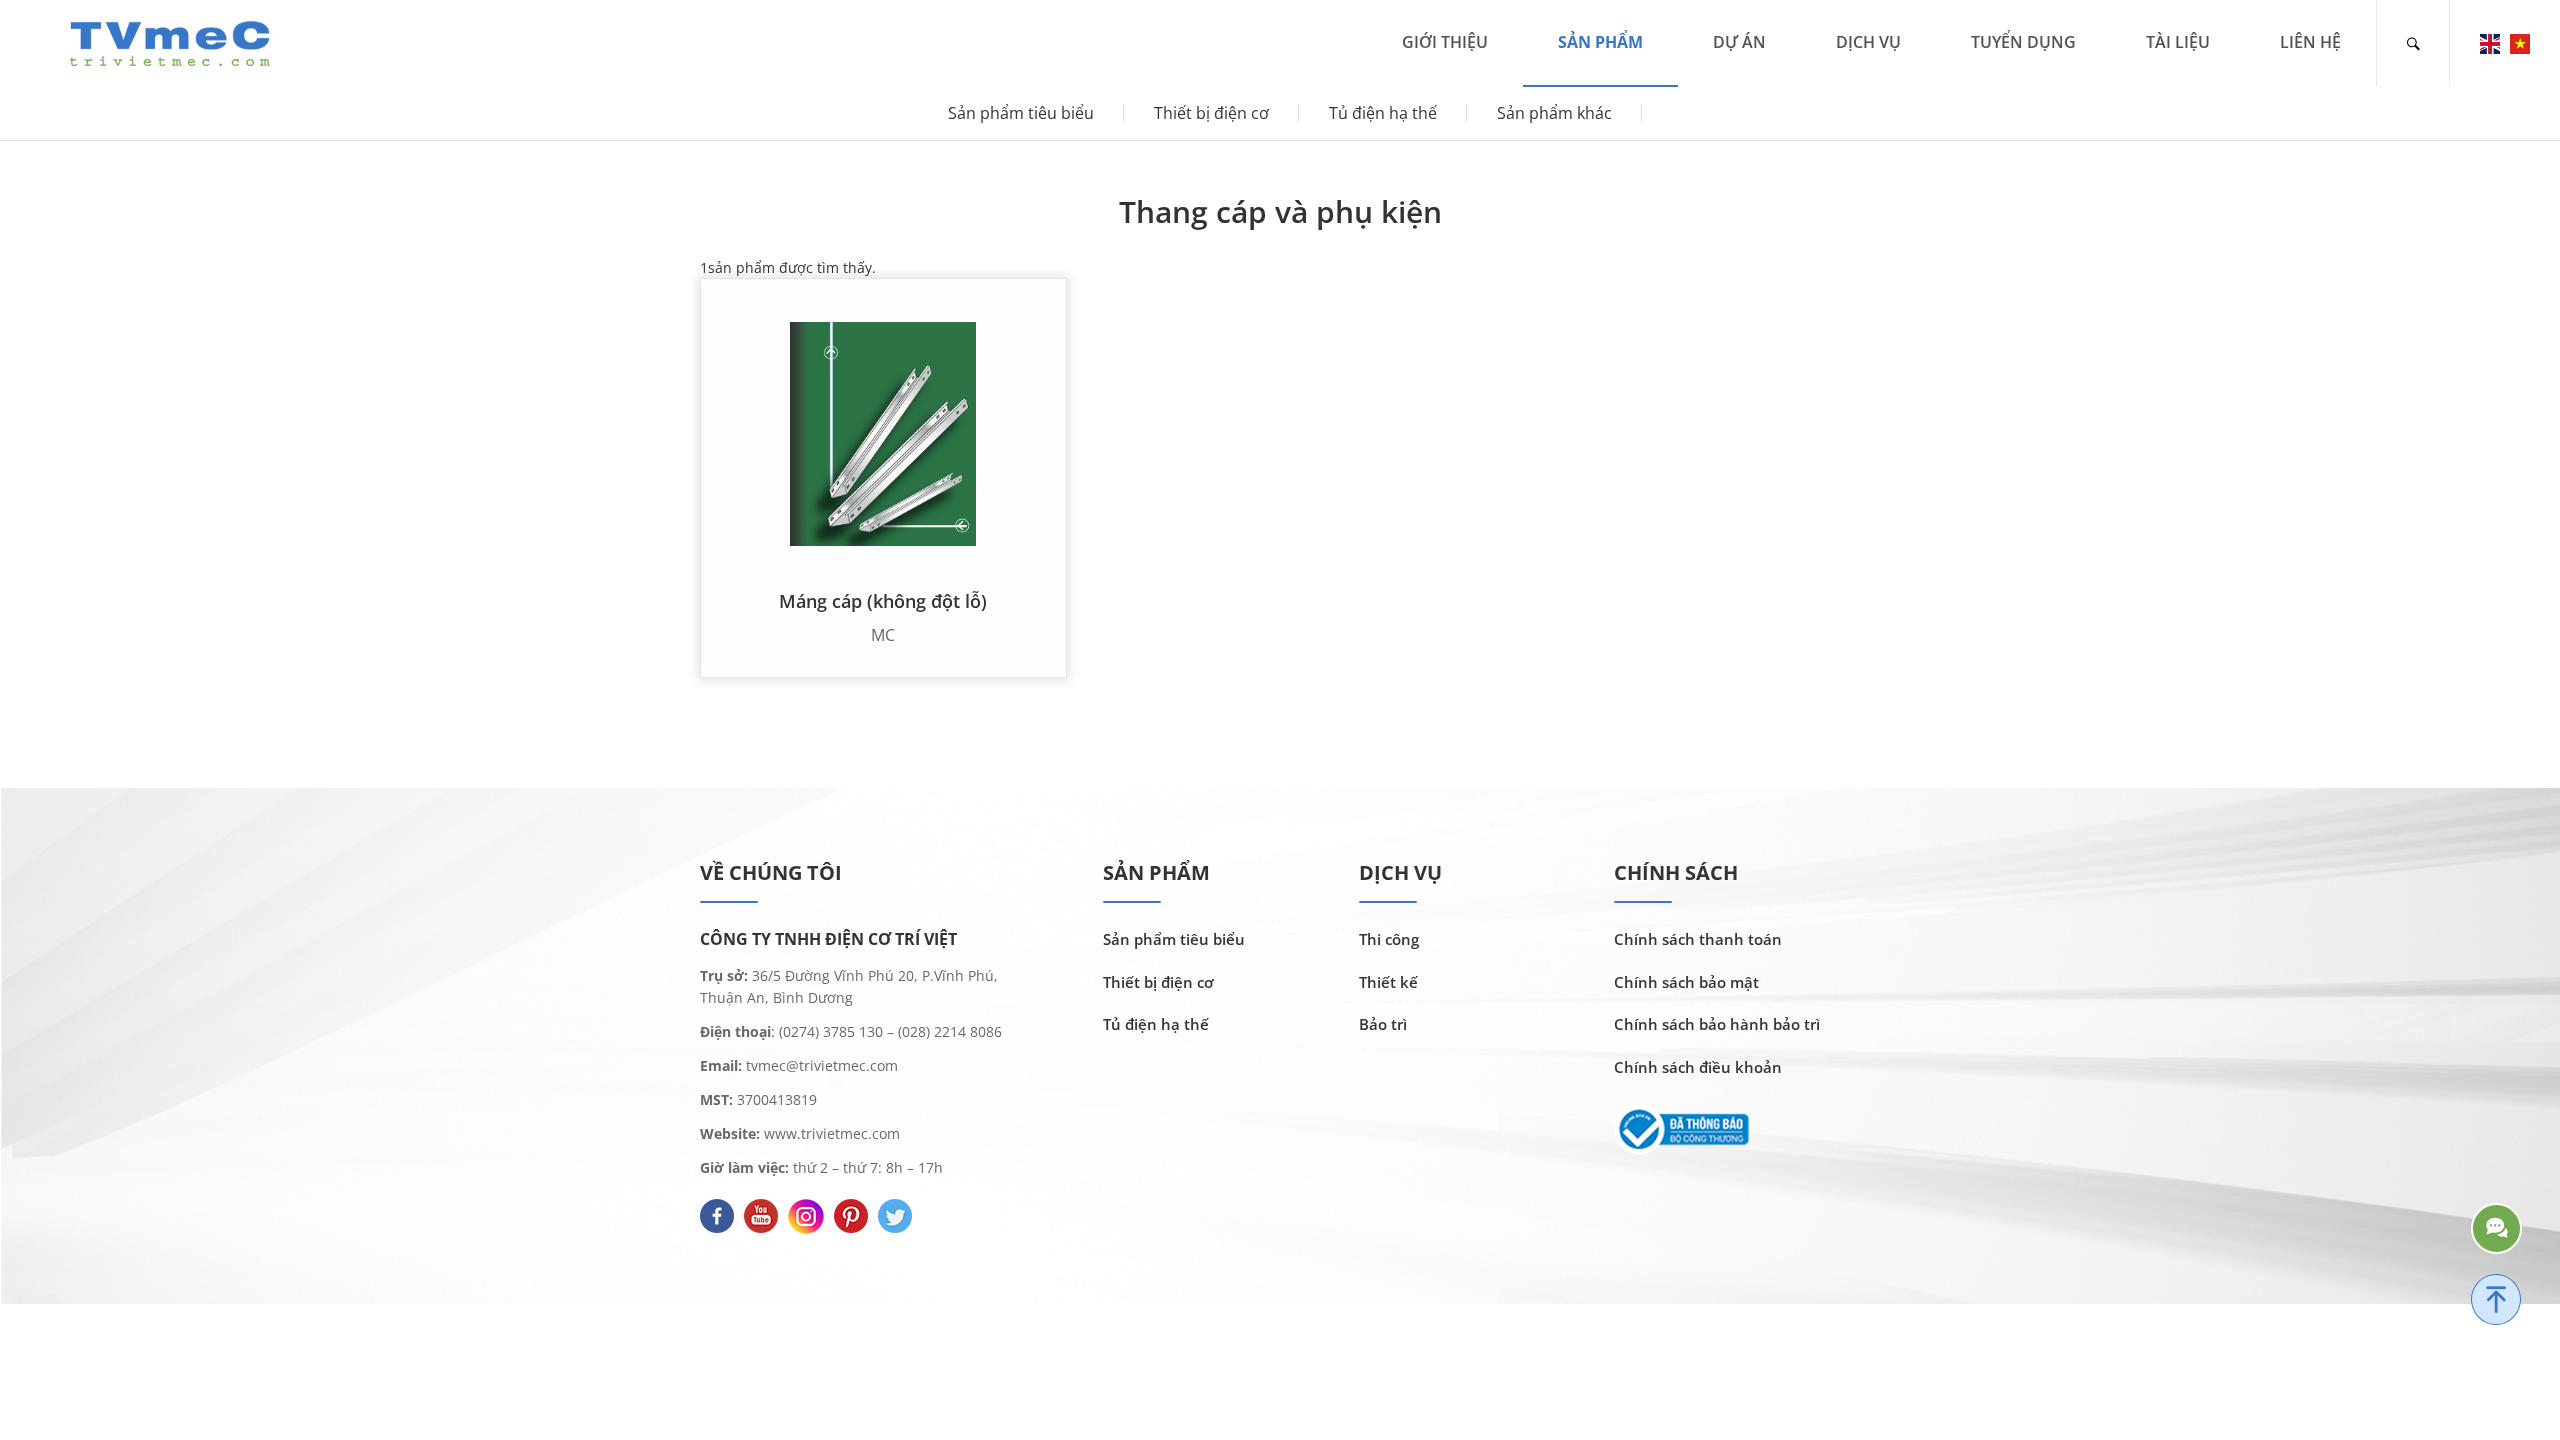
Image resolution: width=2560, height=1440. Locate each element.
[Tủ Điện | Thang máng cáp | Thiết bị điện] (170, 41)
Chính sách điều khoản (1698, 1067)
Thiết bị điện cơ (1211, 113)
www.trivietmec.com (832, 1133)
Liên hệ (2310, 42)
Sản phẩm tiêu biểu (1021, 113)
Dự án (1739, 42)
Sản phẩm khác (1554, 113)
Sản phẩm (1600, 42)
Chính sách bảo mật (1686, 982)
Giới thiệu (1445, 42)
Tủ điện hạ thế (1383, 113)
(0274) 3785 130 (831, 1031)
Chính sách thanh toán (1698, 939)
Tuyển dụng (2023, 42)
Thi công (1389, 939)
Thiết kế (1388, 982)
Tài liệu (2178, 42)
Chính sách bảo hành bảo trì (1717, 1024)
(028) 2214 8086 (950, 1031)
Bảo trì (1383, 1024)
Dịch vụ (1868, 42)
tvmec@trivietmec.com (820, 1065)
